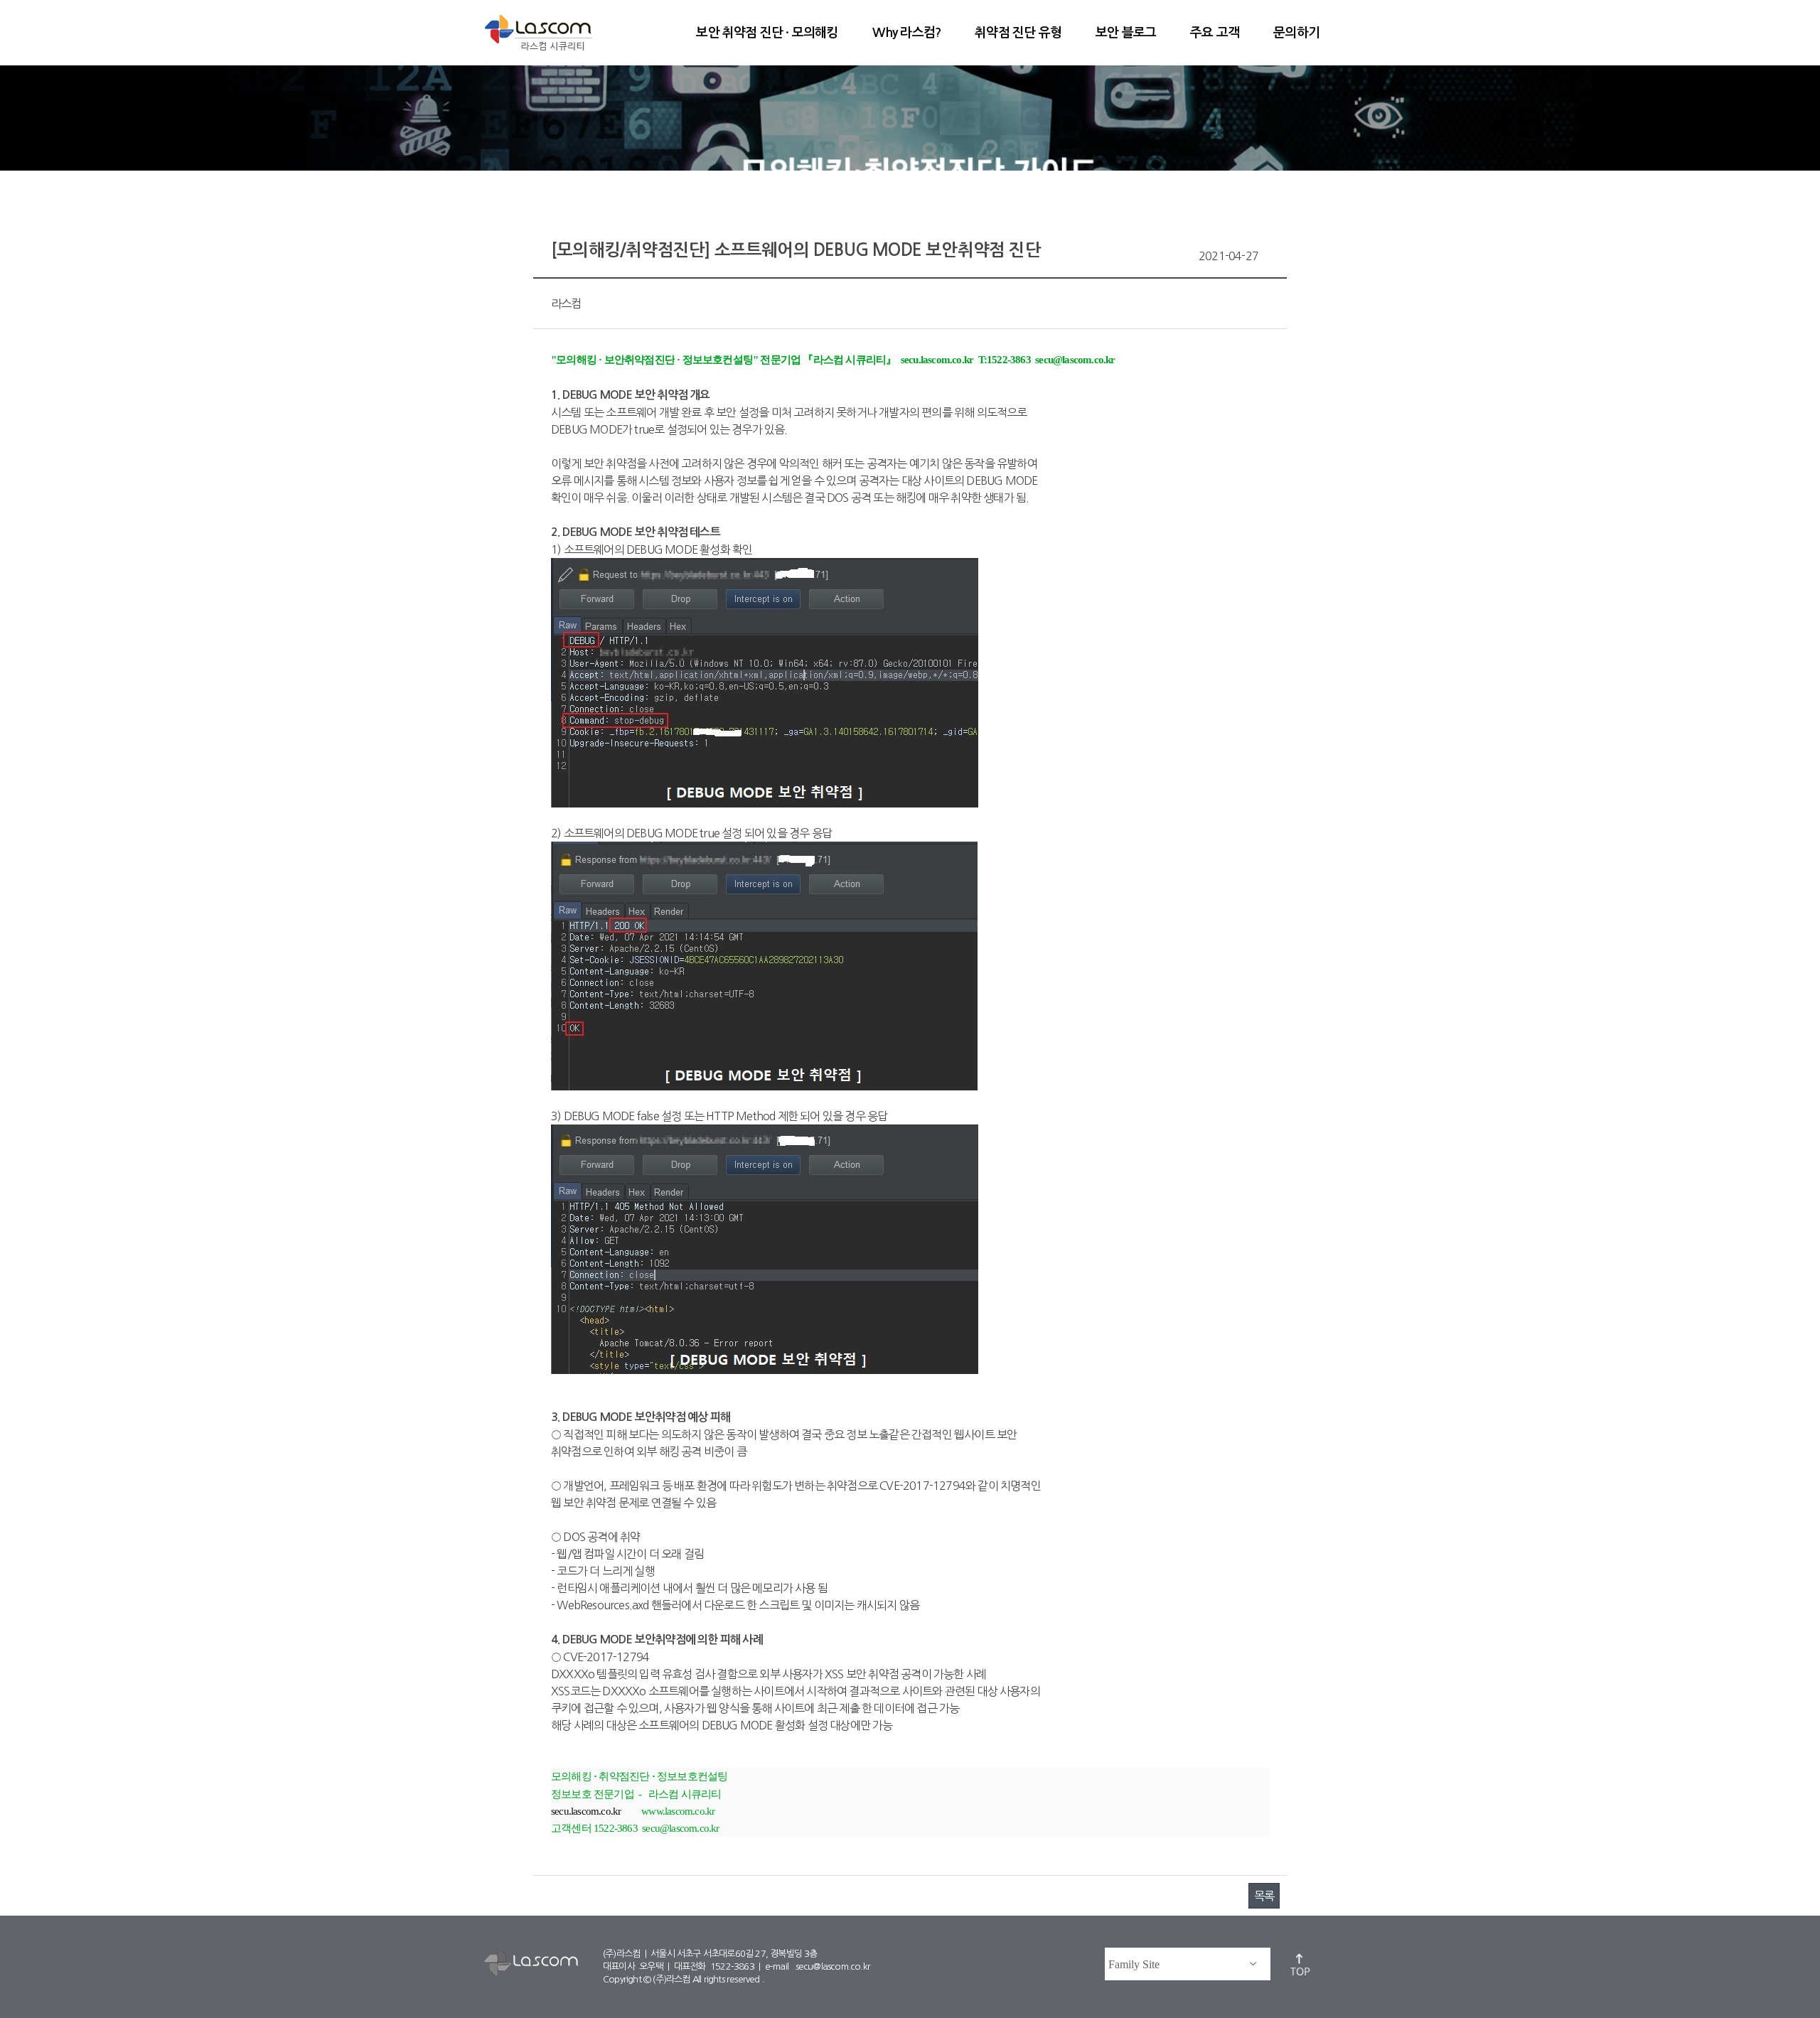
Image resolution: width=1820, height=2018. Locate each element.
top (1301, 1964)
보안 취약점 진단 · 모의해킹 (767, 33)
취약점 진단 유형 (1018, 33)
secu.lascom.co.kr (586, 1811)
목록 (1264, 1896)
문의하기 (1296, 33)
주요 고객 (1215, 33)
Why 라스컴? (907, 33)
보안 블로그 (1126, 33)
